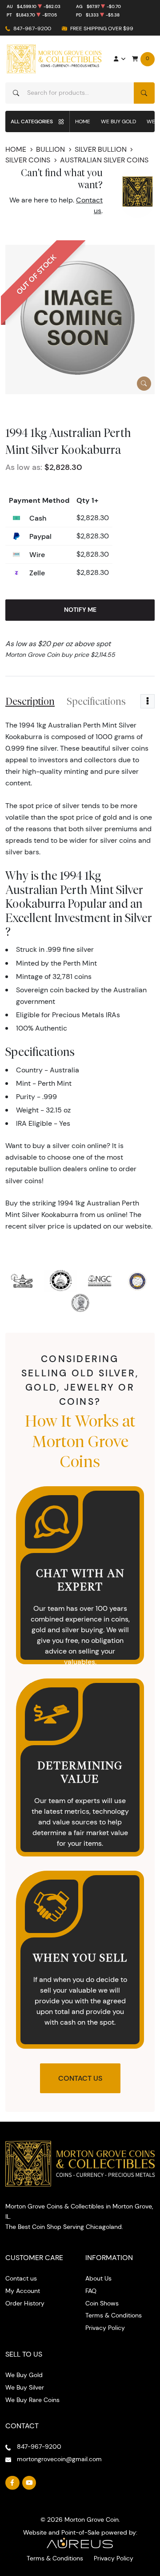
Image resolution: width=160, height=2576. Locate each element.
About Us (98, 2278)
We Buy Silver (25, 2387)
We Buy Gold (118, 121)
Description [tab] (30, 701)
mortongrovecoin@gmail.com (59, 2459)
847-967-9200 (32, 28)
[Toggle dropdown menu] (148, 701)
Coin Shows (102, 2303)
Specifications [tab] (96, 701)
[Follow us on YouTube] (29, 2483)
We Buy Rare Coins (32, 2400)
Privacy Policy (105, 2328)
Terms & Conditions (114, 2315)
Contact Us (80, 2078)
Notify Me (80, 610)
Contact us (21, 2278)
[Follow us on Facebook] (12, 2483)
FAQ (91, 2291)
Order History (25, 2303)
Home (83, 121)
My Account (23, 2291)
